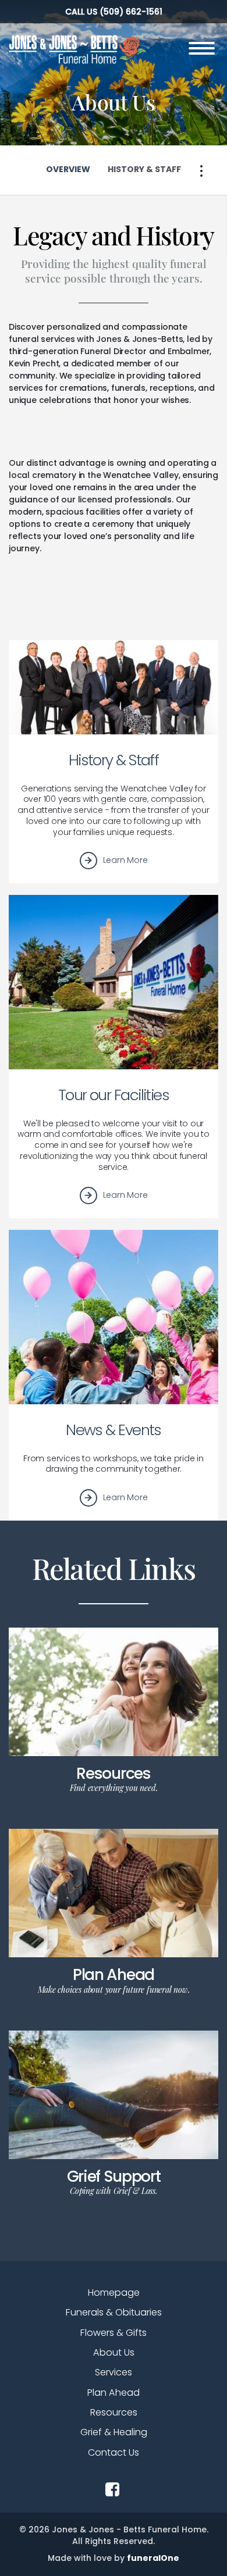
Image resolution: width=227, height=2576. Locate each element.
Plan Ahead (114, 1974)
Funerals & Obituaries (114, 2312)
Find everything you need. (114, 1788)
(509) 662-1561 (131, 12)
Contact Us (114, 2452)
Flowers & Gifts (114, 2333)
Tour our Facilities (114, 1095)
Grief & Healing (114, 2432)
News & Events (114, 1430)
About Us (114, 2352)
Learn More (125, 860)
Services (114, 2372)
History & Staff (114, 760)
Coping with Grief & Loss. (114, 2191)
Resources (113, 1773)
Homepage (114, 2293)
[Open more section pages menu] (201, 171)
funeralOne (153, 2558)
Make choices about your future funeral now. (114, 1990)
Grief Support (114, 2176)
